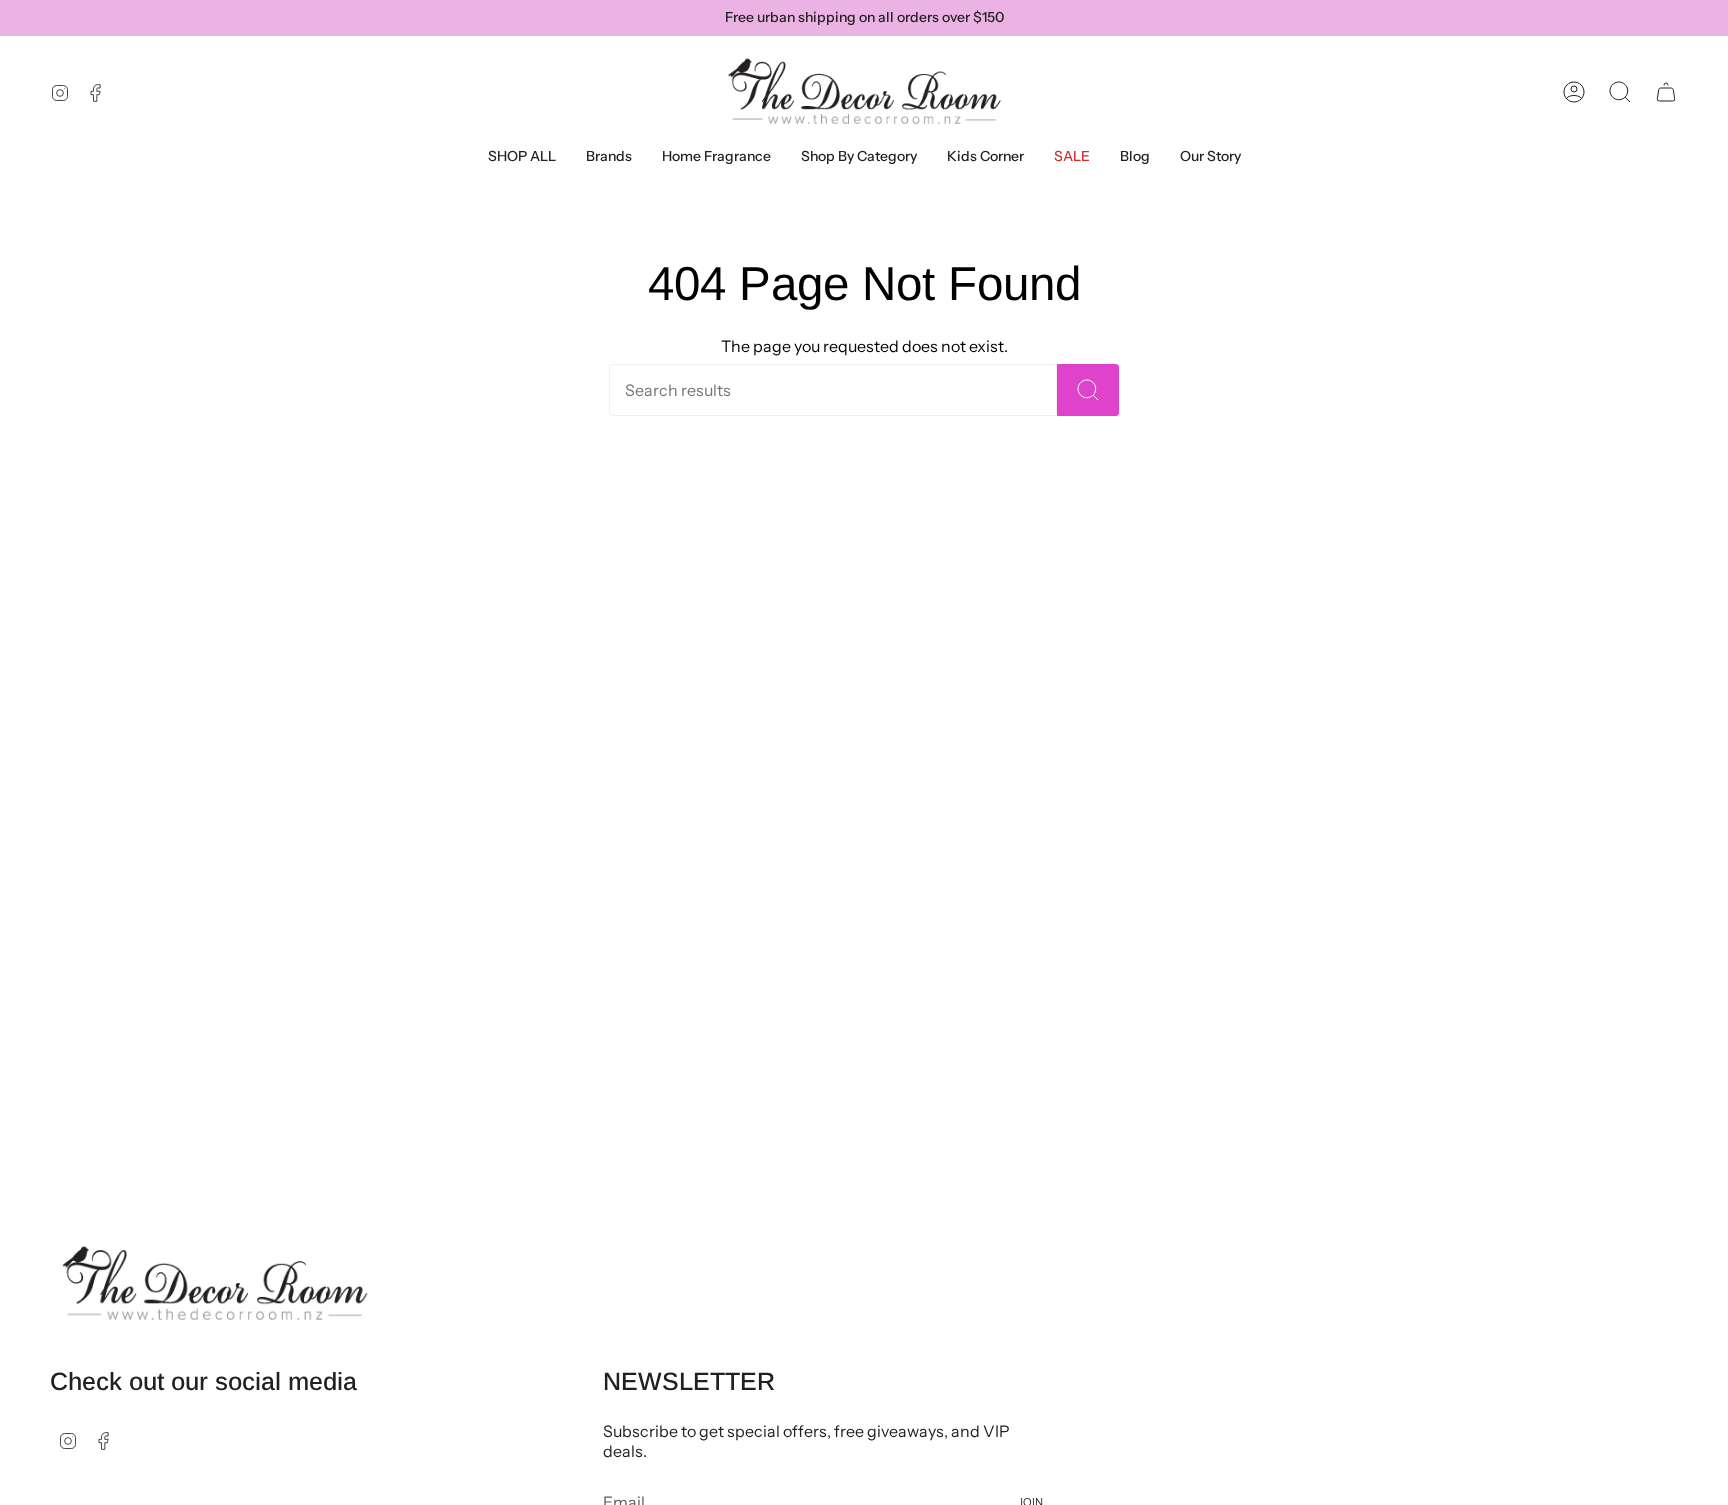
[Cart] (1666, 92)
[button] (609, 156)
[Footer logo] (215, 1284)
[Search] (1088, 390)
